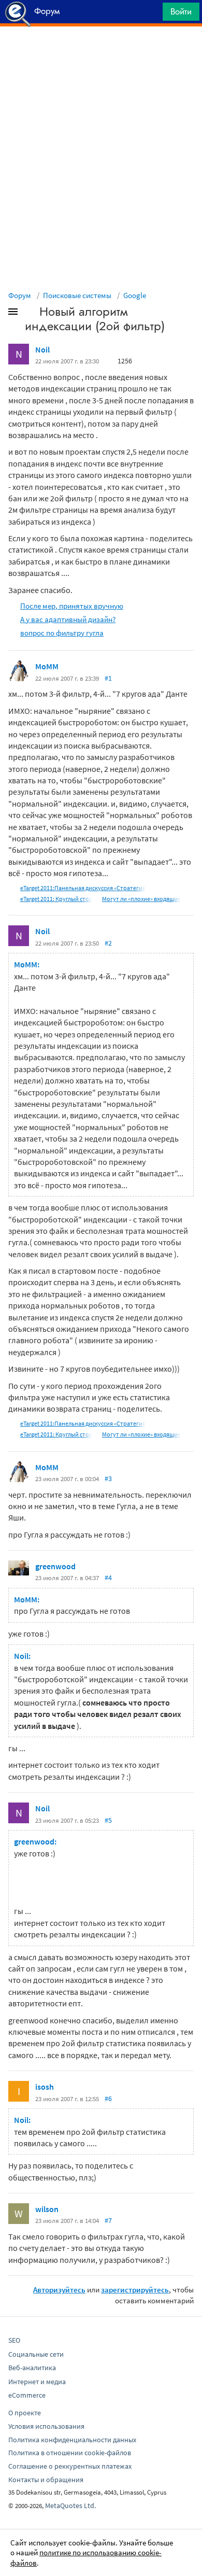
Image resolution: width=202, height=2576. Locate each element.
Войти (181, 11)
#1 (108, 678)
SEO (14, 2340)
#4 (108, 1578)
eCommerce (27, 2395)
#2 (108, 943)
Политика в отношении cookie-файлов (70, 2453)
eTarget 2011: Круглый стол (56, 899)
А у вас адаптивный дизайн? (68, 619)
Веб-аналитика (32, 2368)
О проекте (25, 2413)
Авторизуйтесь (59, 2290)
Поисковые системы (77, 295)
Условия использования (46, 2426)
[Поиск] (151, 14)
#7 (108, 2220)
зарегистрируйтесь (135, 2290)
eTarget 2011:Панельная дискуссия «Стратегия (83, 888)
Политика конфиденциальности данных (72, 2440)
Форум (20, 295)
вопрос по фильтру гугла (62, 633)
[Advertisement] (101, 52)
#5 (108, 1820)
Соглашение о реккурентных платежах (70, 2466)
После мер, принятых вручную (72, 606)
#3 (108, 1479)
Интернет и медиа (37, 2382)
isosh (45, 2087)
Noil (42, 349)
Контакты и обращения (46, 2480)
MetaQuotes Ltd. (70, 2505)
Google (135, 295)
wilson (47, 2209)
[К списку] (30, 314)
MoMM (47, 666)
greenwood (55, 1566)
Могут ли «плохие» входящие (141, 899)
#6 (108, 2099)
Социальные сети (36, 2354)
